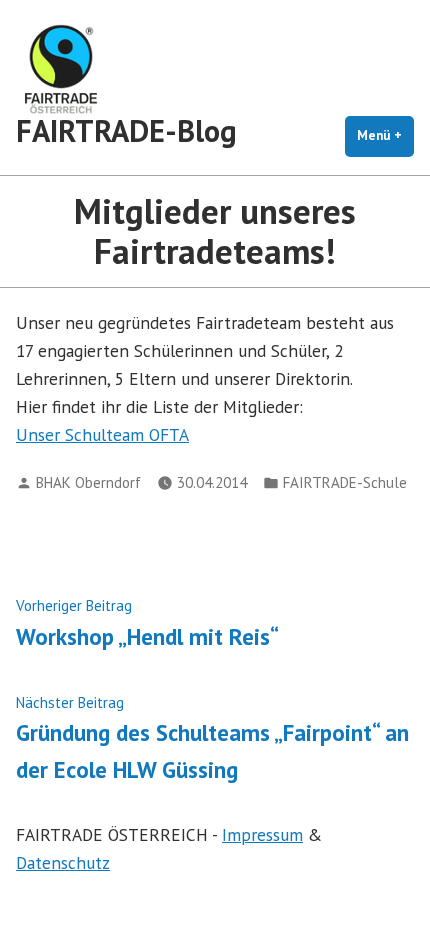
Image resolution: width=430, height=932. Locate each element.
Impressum (262, 834)
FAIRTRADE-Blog (126, 130)
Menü (385, 135)
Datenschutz (63, 862)
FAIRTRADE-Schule (345, 482)
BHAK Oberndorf (88, 482)
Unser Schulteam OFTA (102, 434)
